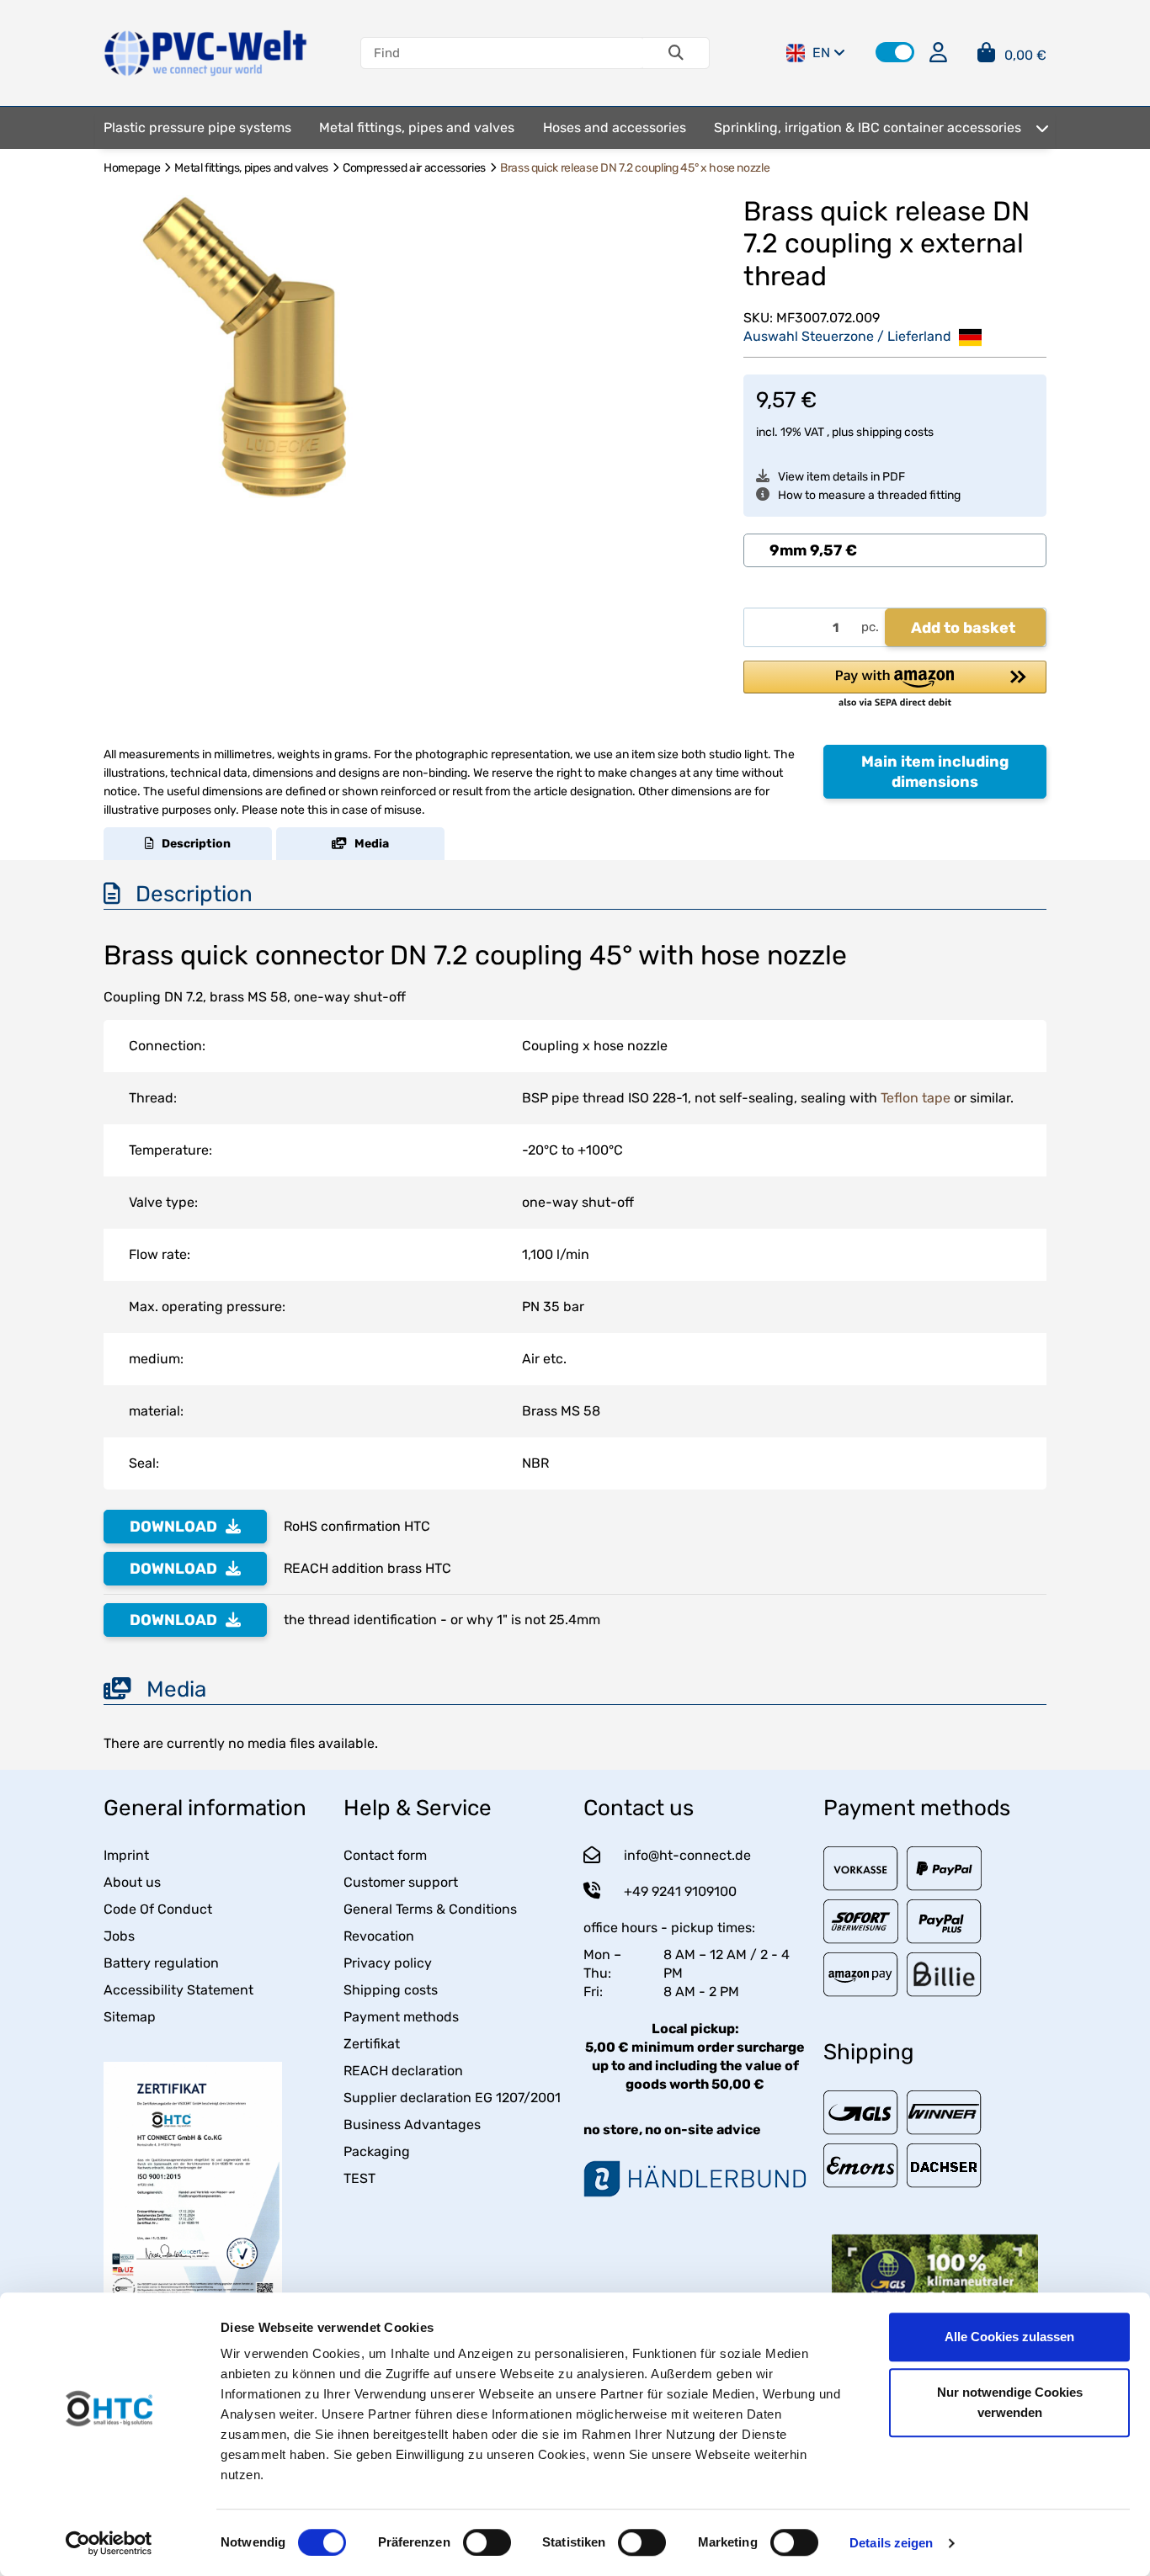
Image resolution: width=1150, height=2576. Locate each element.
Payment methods (401, 2017)
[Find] (676, 53)
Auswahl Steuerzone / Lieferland (849, 336)
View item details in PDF (841, 477)
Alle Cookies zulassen (1009, 2337)
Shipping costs (391, 1990)
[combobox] (895, 550)
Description (192, 844)
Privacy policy (388, 1963)
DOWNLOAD (173, 1527)
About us (132, 1882)
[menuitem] (197, 128)
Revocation (379, 1936)
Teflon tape (916, 1098)
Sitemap (130, 2017)
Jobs (119, 1936)
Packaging (377, 2151)
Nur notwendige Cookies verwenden (1010, 2402)
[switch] (487, 2542)
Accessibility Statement (178, 1990)
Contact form (385, 1855)
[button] (895, 52)
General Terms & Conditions (430, 1909)
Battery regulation (161, 1963)
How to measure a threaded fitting (869, 495)
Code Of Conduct (158, 1909)
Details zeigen (891, 2543)
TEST (359, 2178)
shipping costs (895, 432)
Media (368, 844)
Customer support (401, 1882)
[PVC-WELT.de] (206, 52)
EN (821, 53)
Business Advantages (412, 2125)
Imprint (126, 1855)
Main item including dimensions (935, 772)
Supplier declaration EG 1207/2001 (452, 2098)
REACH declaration (403, 2071)
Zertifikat (372, 2044)
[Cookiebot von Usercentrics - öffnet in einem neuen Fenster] (109, 2543)
